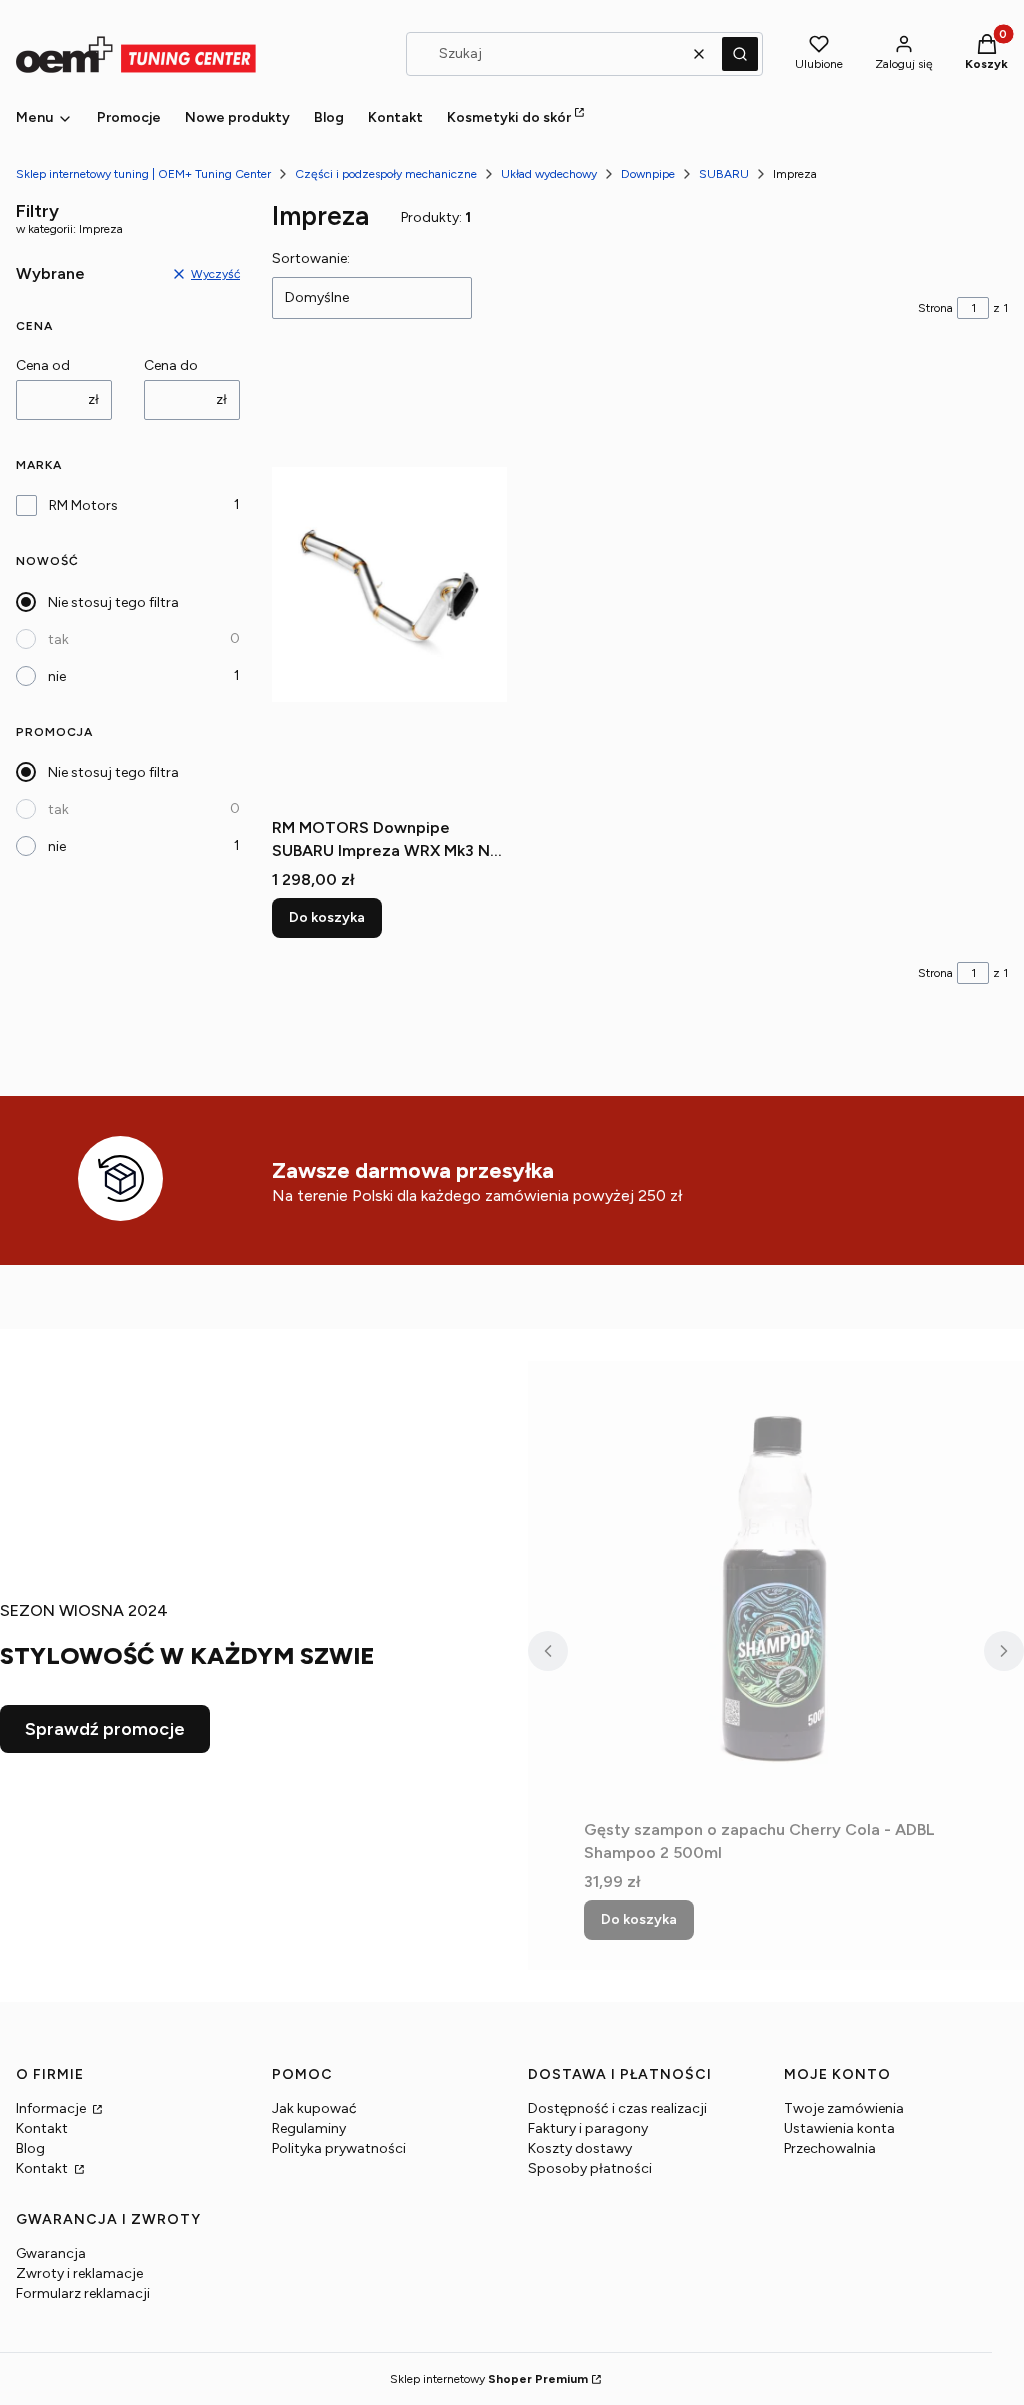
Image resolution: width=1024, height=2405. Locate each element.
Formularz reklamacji (83, 2293)
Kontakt (42, 2128)
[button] (740, 54)
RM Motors (83, 505)
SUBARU (724, 174)
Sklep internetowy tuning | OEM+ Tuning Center (143, 174)
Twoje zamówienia (844, 2108)
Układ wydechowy (549, 174)
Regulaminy (309, 2128)
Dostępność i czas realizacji (617, 2108)
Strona (935, 308)
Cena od (43, 365)
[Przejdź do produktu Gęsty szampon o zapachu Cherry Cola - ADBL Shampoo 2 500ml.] (776, 1586)
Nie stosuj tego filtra (113, 602)
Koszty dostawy (580, 2148)
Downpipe (648, 174)
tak (58, 639)
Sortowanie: (311, 258)
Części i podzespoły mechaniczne (386, 174)
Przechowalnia (830, 2148)
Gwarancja (51, 2253)
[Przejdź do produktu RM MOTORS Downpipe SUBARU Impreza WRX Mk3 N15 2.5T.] (389, 584)
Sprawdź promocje (105, 1729)
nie (57, 676)
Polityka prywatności (339, 2148)
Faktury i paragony (588, 2128)
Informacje (52, 2108)
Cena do (171, 365)
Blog (30, 2148)
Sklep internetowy (489, 2379)
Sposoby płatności (590, 2168)
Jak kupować (314, 2108)
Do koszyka (327, 917)
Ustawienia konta (839, 2128)
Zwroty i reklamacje (79, 2273)
